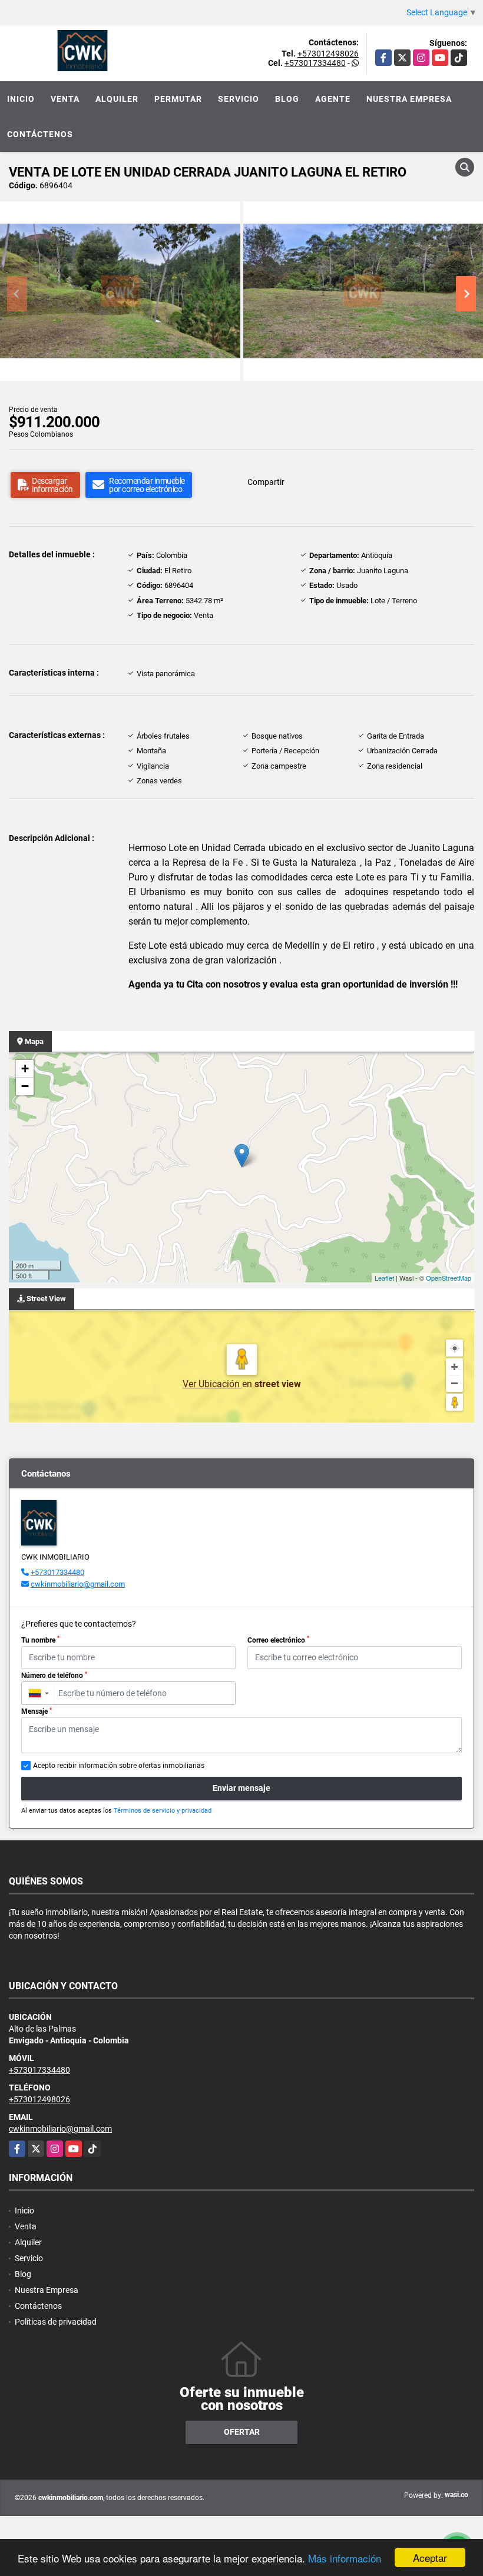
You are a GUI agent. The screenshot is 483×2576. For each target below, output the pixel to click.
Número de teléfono (54, 1676)
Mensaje (37, 1711)
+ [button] (25, 1068)
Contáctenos (40, 134)
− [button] (25, 1086)
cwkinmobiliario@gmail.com (78, 1584)
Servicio (239, 99)
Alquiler (117, 99)
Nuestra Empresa (409, 99)
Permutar (178, 99)
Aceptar (430, 2557)
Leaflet (384, 1278)
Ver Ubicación (212, 1384)
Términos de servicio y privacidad (163, 1811)
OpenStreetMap (449, 1278)
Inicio (21, 99)
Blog (287, 99)
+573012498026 (328, 54)
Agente (333, 99)
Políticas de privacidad (56, 2322)
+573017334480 (315, 63)
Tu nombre (40, 1640)
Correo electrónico (278, 1640)
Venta (65, 99)
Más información (345, 2558)
